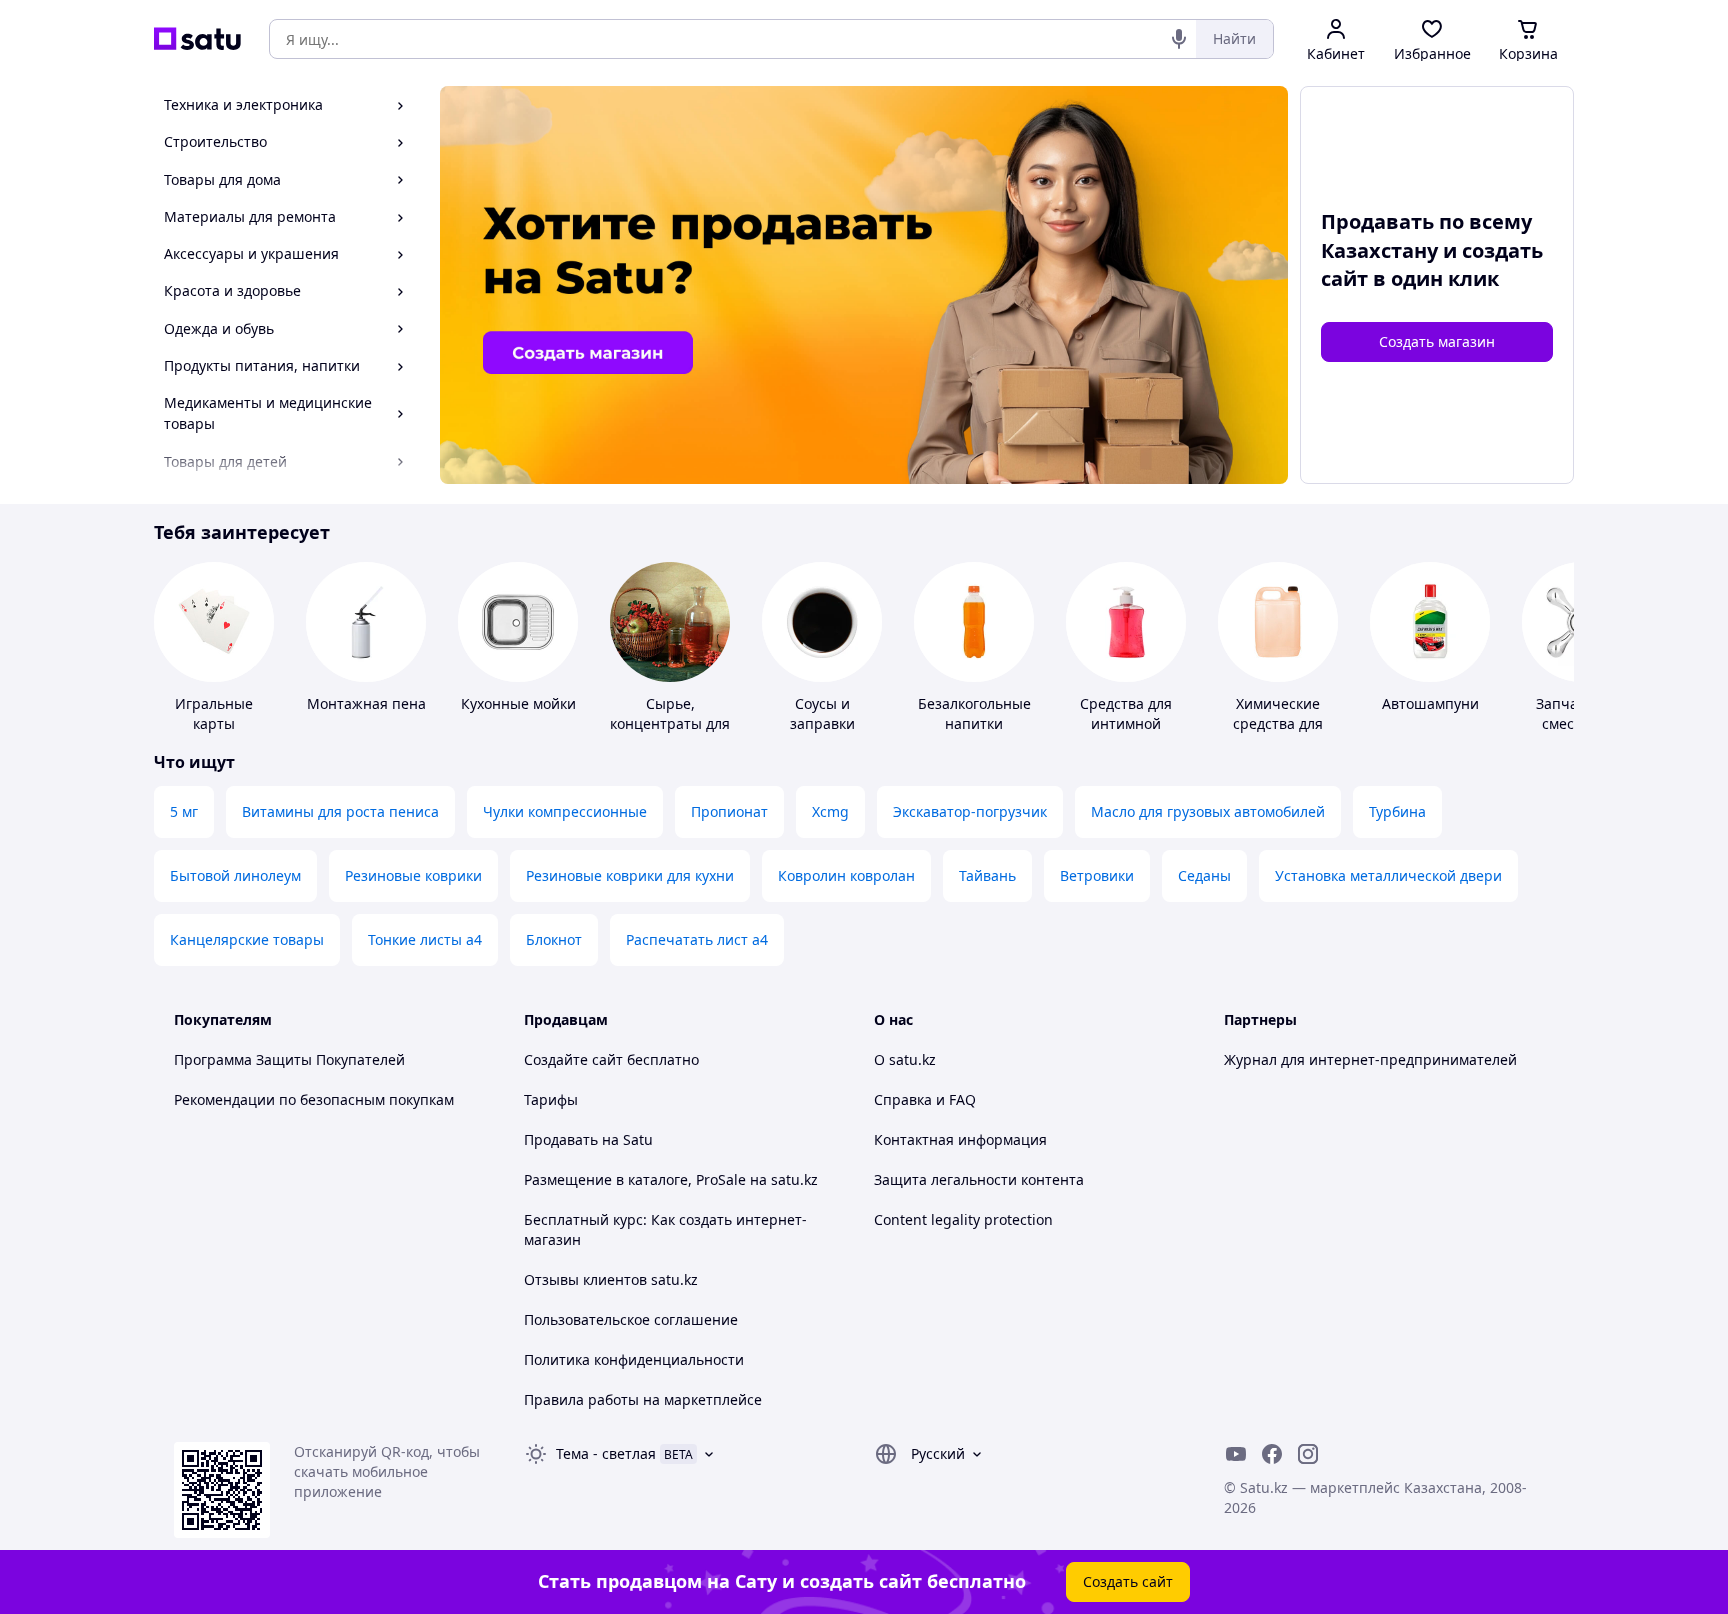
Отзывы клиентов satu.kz (611, 1279)
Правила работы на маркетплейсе (643, 1399)
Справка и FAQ (925, 1099)
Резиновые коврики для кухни (630, 875)
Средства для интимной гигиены (1126, 723)
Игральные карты (214, 713)
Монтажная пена (366, 703)
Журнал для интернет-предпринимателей (1370, 1059)
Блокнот (554, 939)
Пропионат (729, 811)
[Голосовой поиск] (1179, 39)
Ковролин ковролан (846, 875)
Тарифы (551, 1099)
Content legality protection (963, 1219)
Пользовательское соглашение (631, 1319)
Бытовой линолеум (235, 875)
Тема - (606, 1453)
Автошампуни (1430, 703)
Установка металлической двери (1388, 875)
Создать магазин (1437, 341)
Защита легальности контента (979, 1179)
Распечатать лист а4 (697, 939)
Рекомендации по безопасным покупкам (314, 1099)
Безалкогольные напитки (974, 713)
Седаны (1204, 875)
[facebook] (1272, 1454)
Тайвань (987, 875)
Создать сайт (1128, 1581)
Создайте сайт (573, 1059)
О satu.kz (905, 1059)
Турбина (1397, 811)
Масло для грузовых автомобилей (1208, 811)
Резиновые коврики (413, 875)
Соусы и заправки (822, 713)
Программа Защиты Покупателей (289, 1059)
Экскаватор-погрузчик (970, 811)
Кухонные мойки (518, 703)
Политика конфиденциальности (634, 1359)
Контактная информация (960, 1139)
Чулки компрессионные (565, 811)
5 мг (184, 811)
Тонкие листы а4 (425, 939)
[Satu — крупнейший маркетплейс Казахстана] (197, 39)
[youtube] (1236, 1454)
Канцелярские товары (247, 939)
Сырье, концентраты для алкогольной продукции (670, 733)
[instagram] (1308, 1454)
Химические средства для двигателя (1278, 723)
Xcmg (830, 811)
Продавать (561, 1139)
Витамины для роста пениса (340, 811)
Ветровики (1097, 875)
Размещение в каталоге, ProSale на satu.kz (671, 1179)
